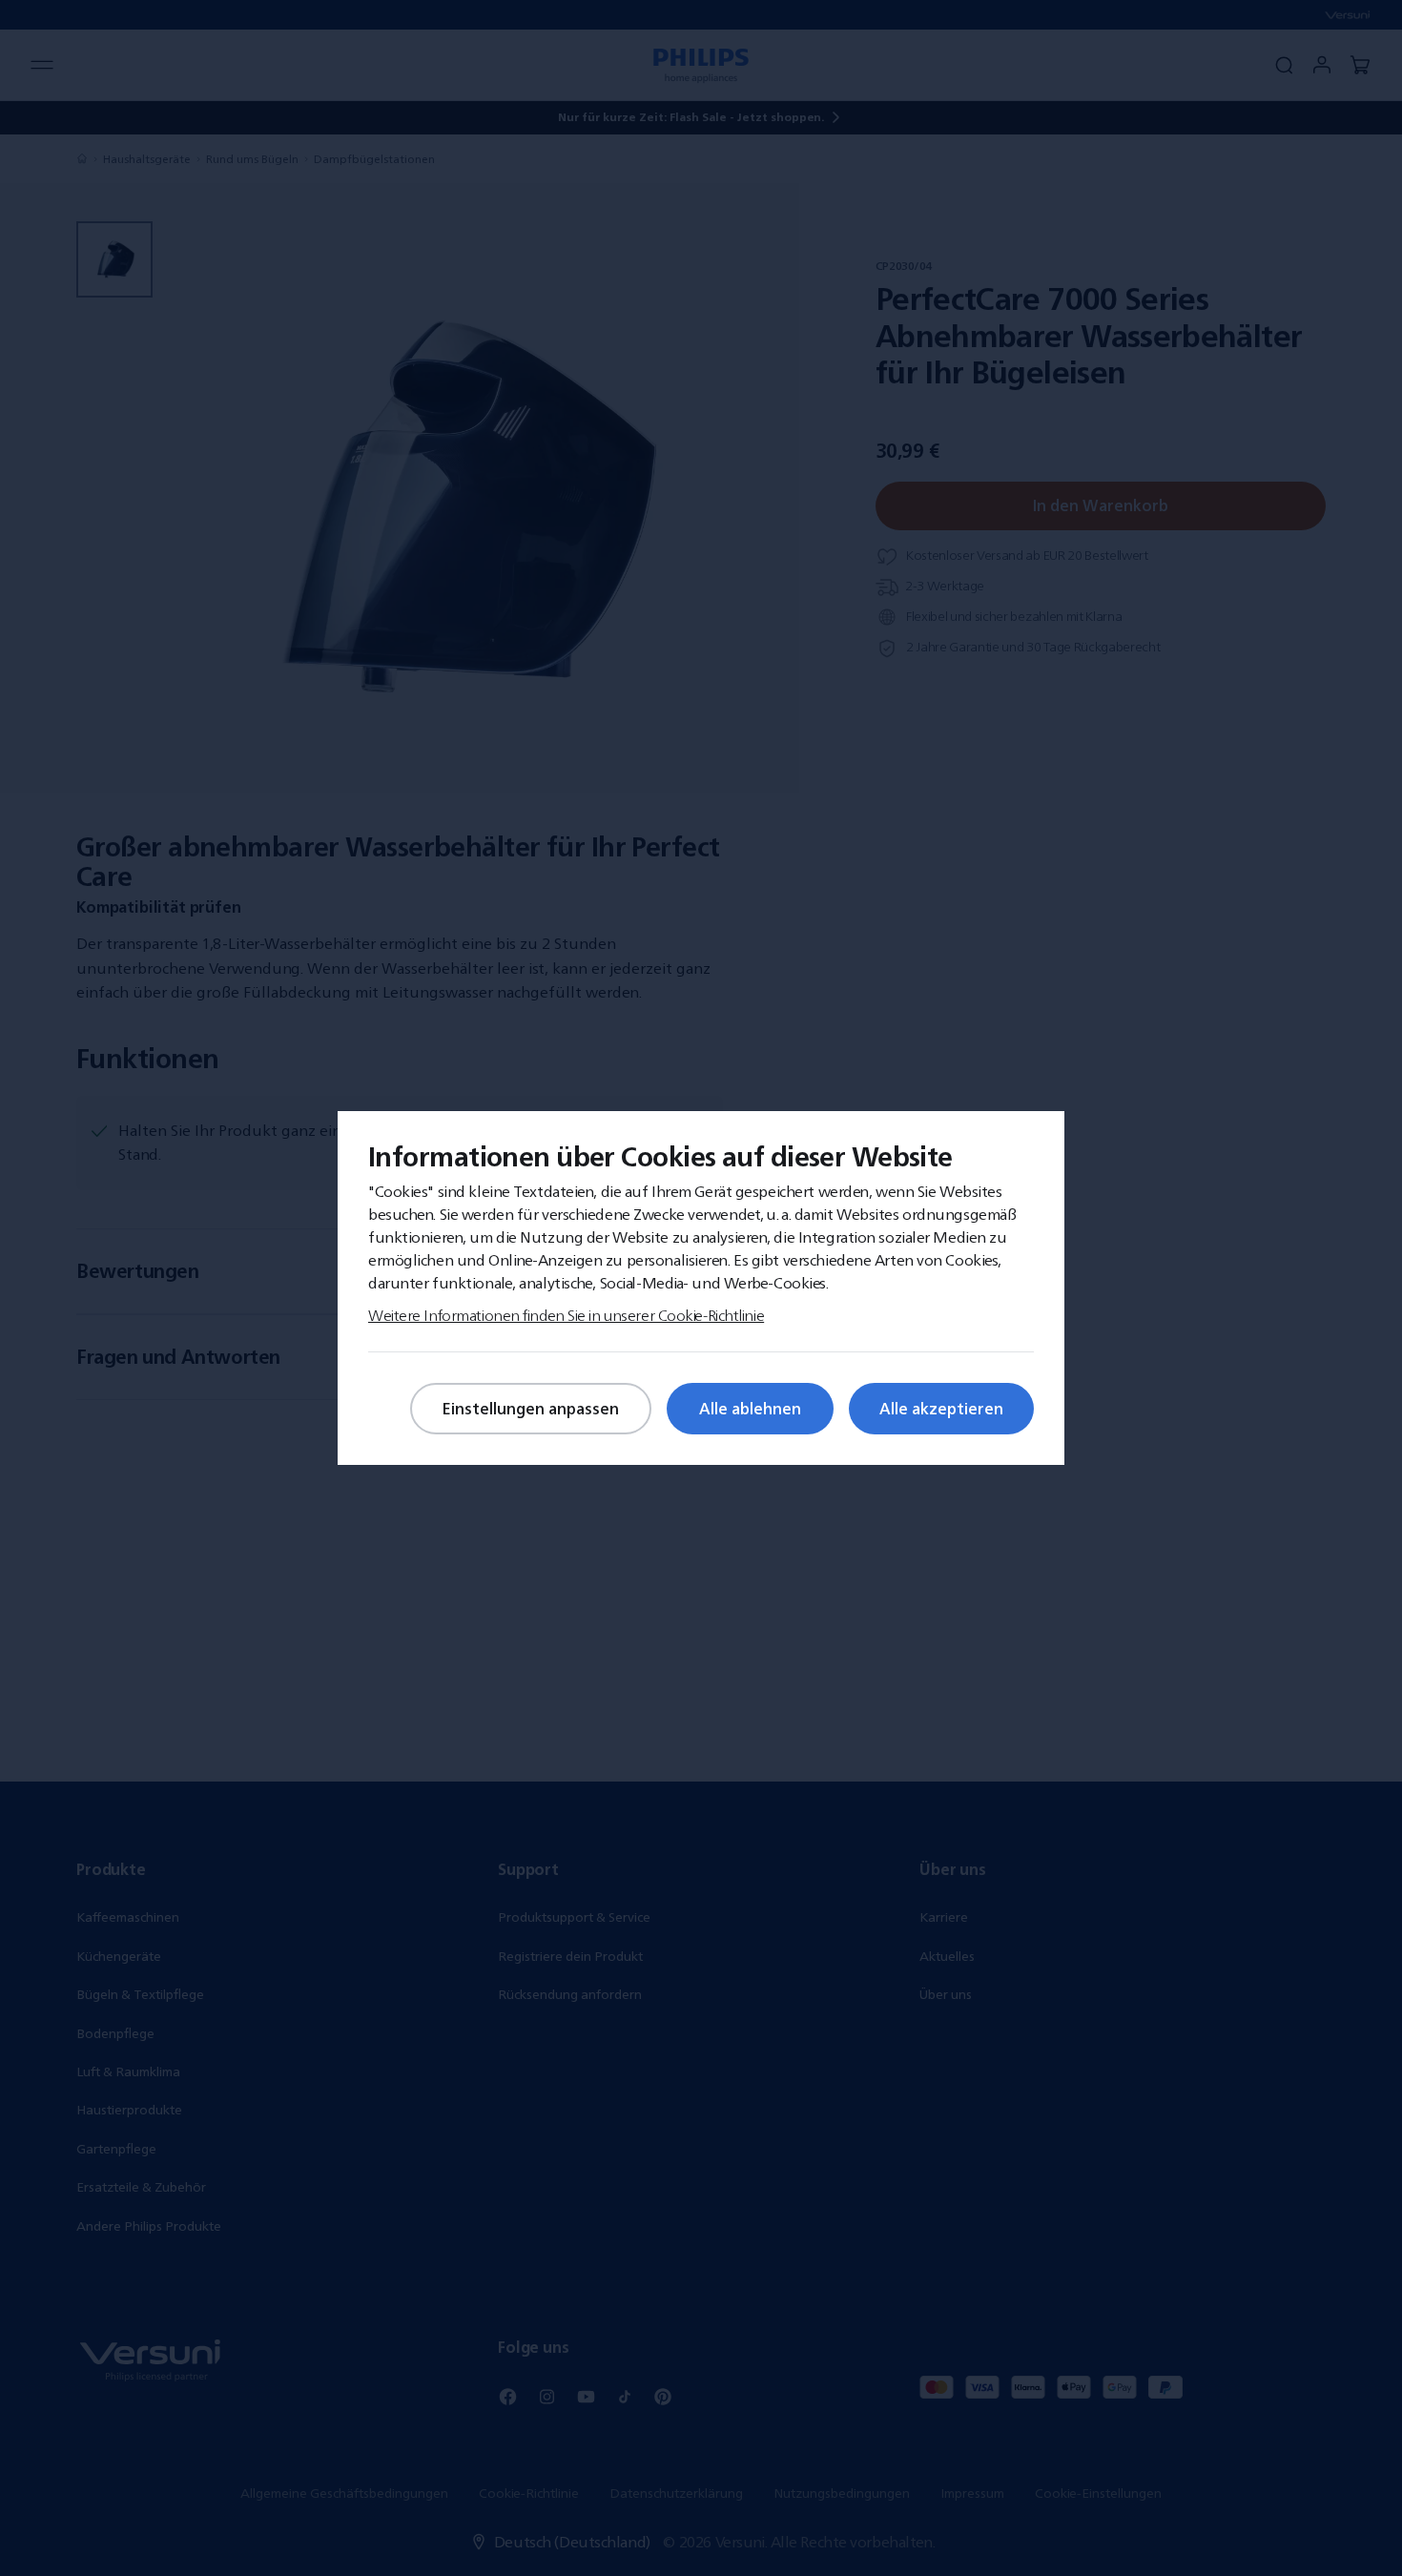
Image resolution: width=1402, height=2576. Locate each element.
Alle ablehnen (750, 1409)
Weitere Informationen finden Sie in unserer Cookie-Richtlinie (566, 1315)
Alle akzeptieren (941, 1409)
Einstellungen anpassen (531, 1409)
